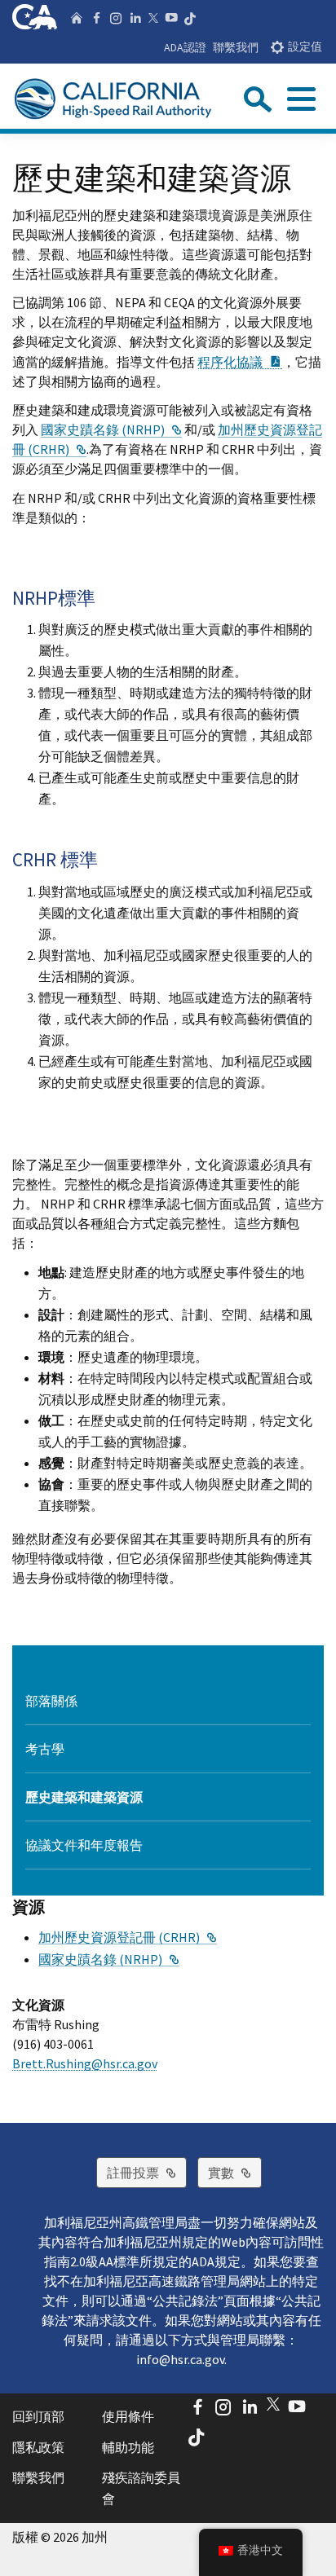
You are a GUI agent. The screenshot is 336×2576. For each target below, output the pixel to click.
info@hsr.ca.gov (180, 2359)
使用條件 (128, 2416)
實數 (235, 2172)
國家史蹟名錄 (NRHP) (111, 429)
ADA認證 (185, 47)
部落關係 (51, 1701)
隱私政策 (38, 2447)
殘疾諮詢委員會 (141, 2488)
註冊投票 (147, 2172)
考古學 (45, 1749)
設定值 (305, 47)
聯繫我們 (236, 47)
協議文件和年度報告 (84, 1845)
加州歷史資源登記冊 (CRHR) (128, 1937)
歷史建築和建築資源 (84, 1797)
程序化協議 (240, 362)
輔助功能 (128, 2447)
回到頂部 (38, 2416)
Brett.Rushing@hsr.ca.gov (85, 2063)
